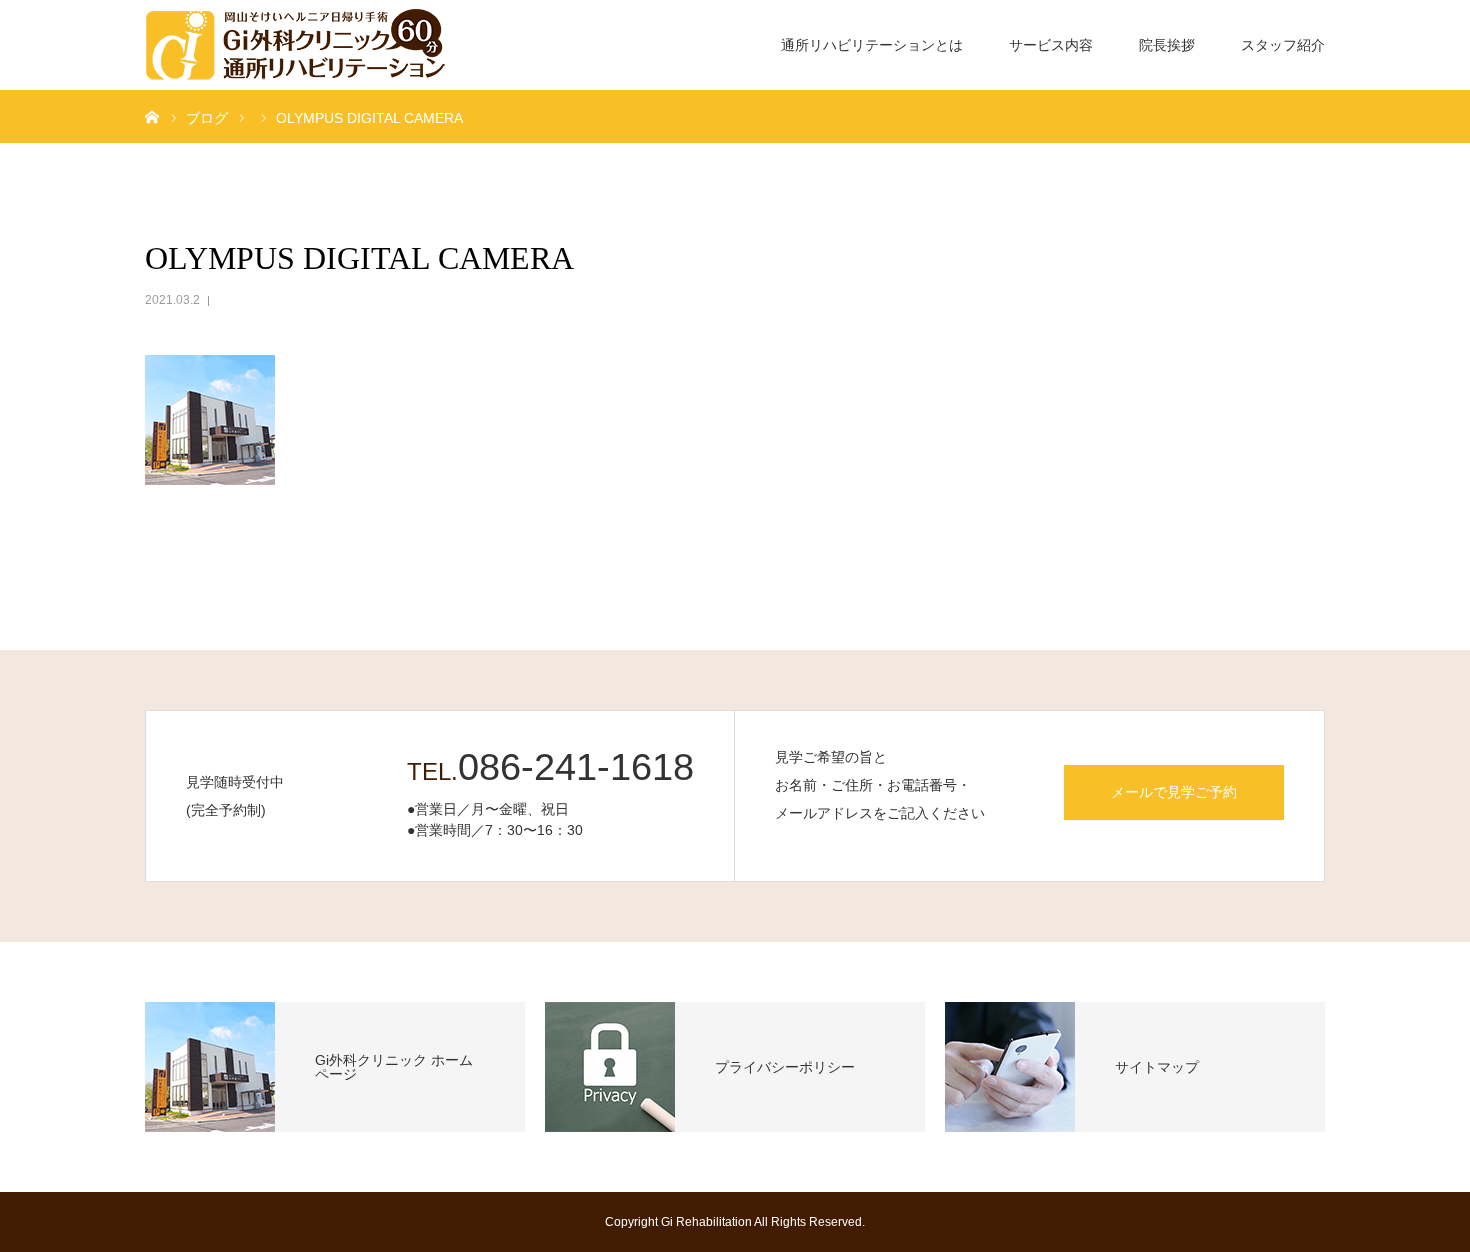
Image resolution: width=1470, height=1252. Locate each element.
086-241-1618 (576, 767)
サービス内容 (1051, 45)
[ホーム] (152, 116)
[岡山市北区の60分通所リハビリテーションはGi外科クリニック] (295, 45)
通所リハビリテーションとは (872, 45)
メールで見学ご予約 (1174, 792)
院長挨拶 (1167, 45)
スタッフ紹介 (1283, 45)
